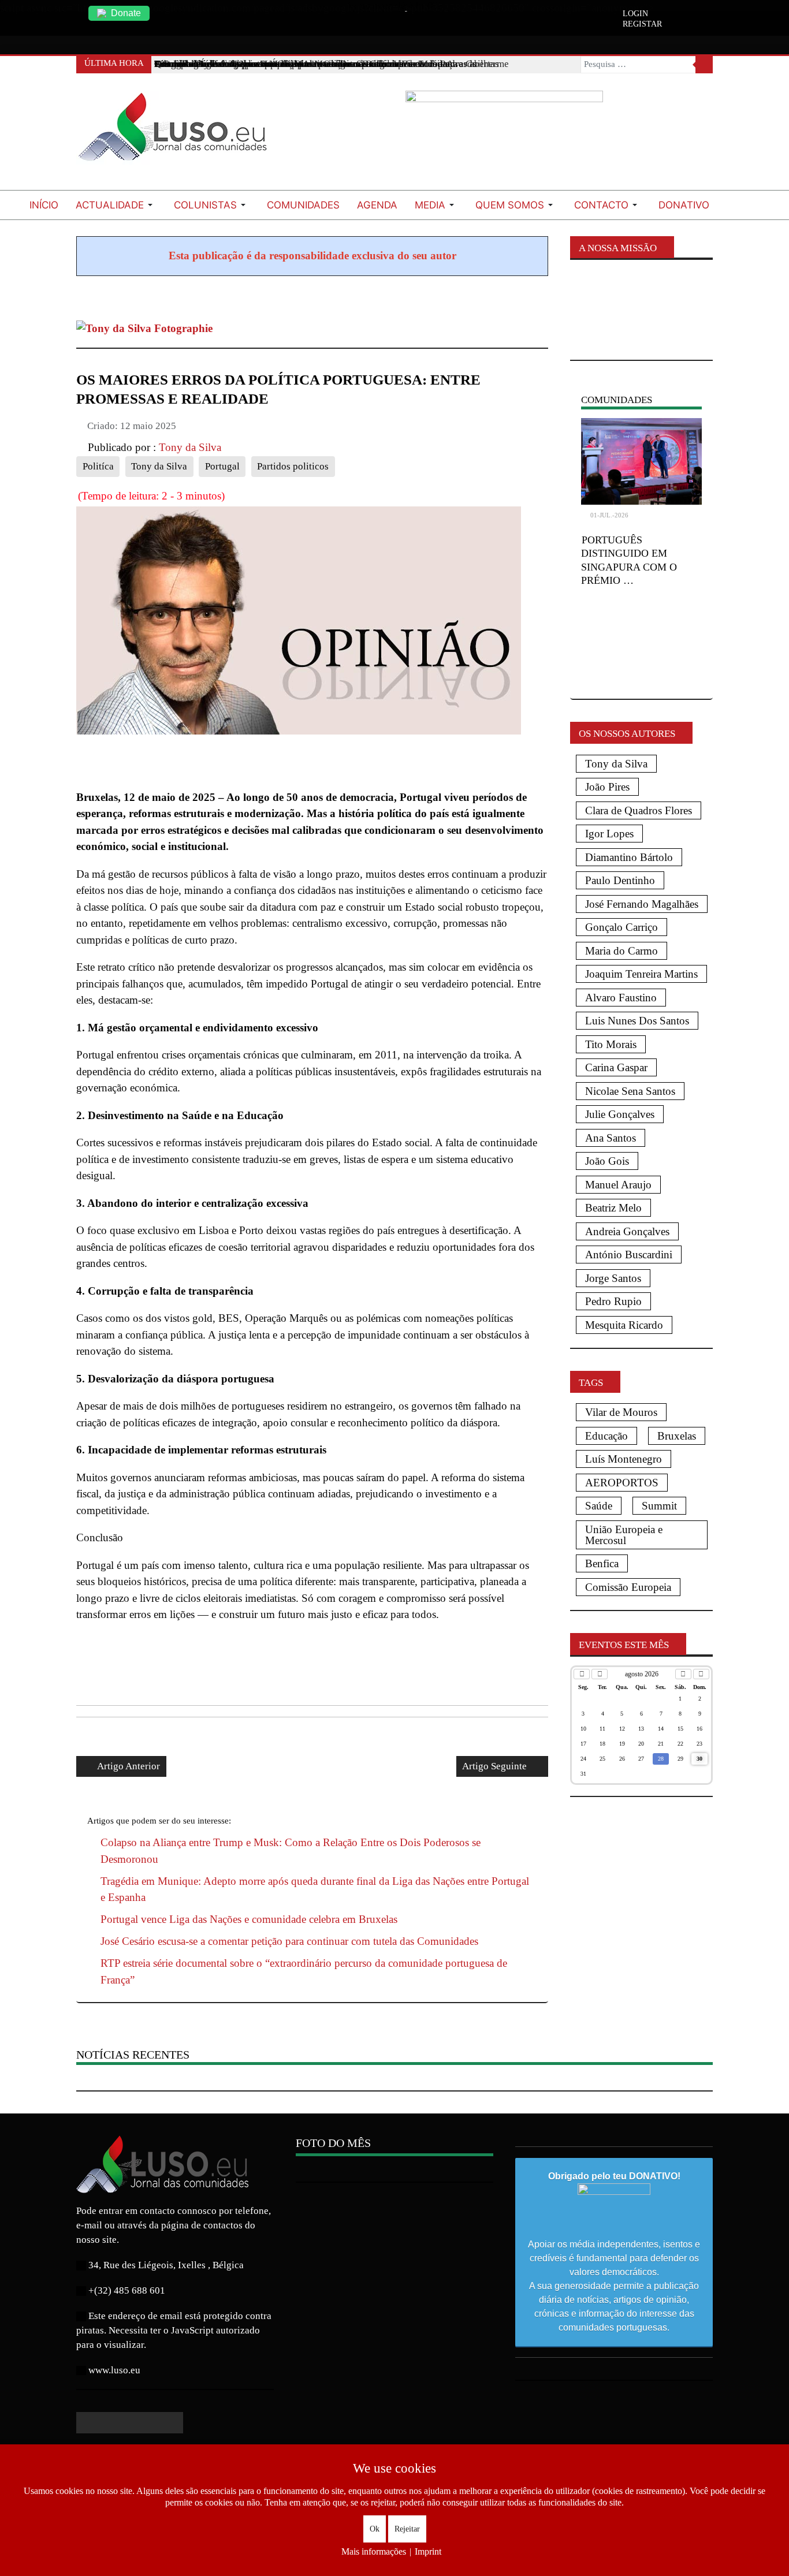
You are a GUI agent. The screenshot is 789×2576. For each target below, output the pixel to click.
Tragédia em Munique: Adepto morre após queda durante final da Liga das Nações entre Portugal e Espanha (315, 1889)
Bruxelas (677, 1436)
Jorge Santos (613, 1278)
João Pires (607, 787)
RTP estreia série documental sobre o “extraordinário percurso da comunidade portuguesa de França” (304, 1971)
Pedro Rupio (613, 1301)
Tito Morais (611, 1044)
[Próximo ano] (701, 1674)
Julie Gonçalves (620, 1114)
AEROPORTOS (622, 1483)
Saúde (599, 1506)
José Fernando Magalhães (642, 904)
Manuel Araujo (618, 1185)
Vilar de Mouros (621, 1412)
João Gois (607, 1161)
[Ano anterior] (582, 1674)
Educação (606, 1436)
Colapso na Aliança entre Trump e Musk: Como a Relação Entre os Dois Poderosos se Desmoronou (291, 1851)
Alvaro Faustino (621, 998)
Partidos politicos (293, 466)
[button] (116, 205)
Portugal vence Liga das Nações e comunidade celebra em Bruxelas (249, 1919)
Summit (659, 1506)
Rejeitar (407, 2529)
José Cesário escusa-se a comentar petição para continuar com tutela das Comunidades (289, 1941)
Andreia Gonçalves (627, 1231)
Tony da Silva (159, 466)
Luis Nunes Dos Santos (637, 1021)
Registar (642, 24)
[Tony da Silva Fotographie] (144, 328)
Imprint (428, 2551)
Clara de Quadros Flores (639, 810)
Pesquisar (704, 65)
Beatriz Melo (613, 1208)
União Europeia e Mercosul (624, 1535)
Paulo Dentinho (620, 880)
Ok (375, 2529)
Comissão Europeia (628, 1587)
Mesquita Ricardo (624, 1325)
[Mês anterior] (600, 1674)
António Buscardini (629, 1255)
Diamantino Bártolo (629, 857)
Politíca (98, 466)
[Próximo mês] (683, 1674)
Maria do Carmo (621, 951)
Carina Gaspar (616, 1067)
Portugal (222, 466)
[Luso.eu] (177, 132)
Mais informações (374, 2551)
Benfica (602, 1563)
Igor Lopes (609, 834)
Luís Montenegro (624, 1459)
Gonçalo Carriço (621, 927)
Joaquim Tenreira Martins (641, 974)
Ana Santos (611, 1138)
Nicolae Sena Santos (630, 1091)
